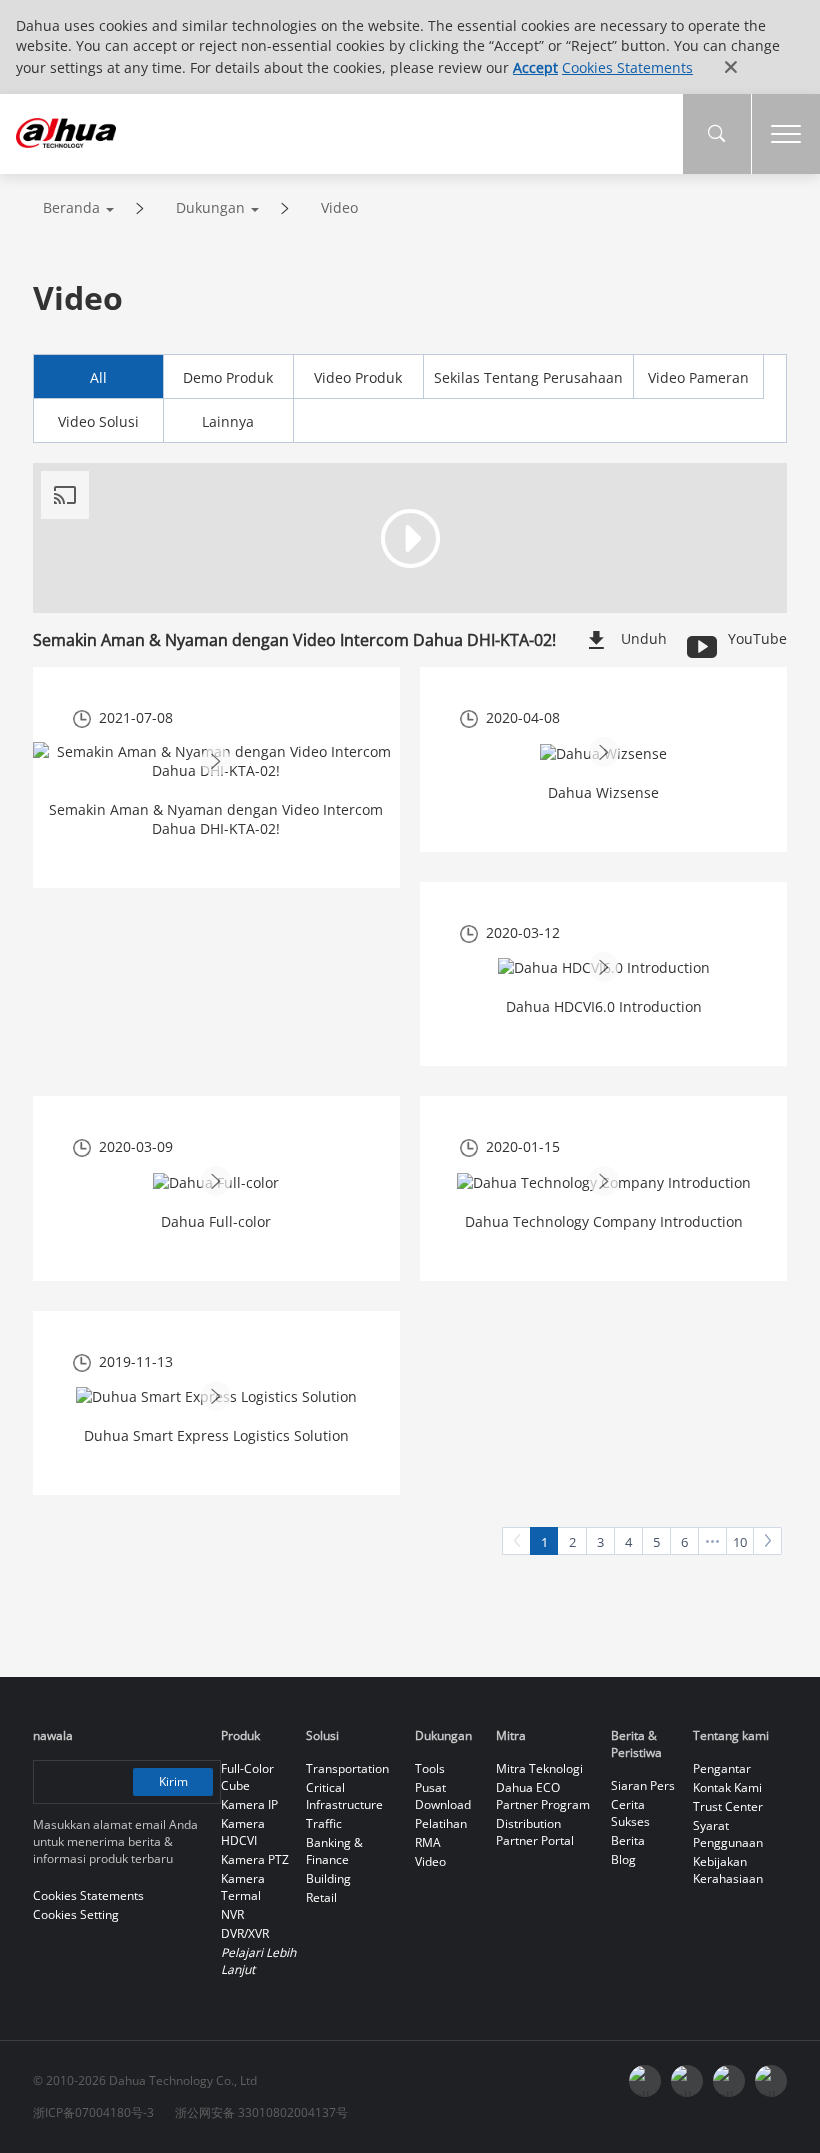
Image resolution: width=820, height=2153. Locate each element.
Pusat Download (443, 1796)
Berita (628, 1840)
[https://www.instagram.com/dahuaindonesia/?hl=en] (729, 2081)
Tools (430, 1768)
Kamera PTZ (255, 1859)
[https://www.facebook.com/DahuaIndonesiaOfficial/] (645, 2081)
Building (328, 1878)
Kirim (173, 1781)
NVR (232, 1914)
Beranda (71, 207)
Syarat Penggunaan (728, 1834)
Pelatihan (441, 1823)
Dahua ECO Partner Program (543, 1796)
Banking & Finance (334, 1851)
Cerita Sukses (630, 1813)
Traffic (324, 1823)
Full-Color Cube (247, 1777)
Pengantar (722, 1768)
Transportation (347, 1768)
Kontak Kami (727, 1787)
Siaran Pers (643, 1785)
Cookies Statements (627, 67)
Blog (623, 1859)
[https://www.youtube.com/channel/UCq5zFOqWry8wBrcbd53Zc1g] (687, 2081)
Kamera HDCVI (243, 1832)
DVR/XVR (245, 1933)
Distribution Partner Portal (535, 1832)
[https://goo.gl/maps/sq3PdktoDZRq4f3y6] (771, 2081)
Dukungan (210, 207)
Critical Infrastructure (344, 1796)
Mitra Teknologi (539, 1768)
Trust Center (728, 1806)
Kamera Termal (243, 1887)
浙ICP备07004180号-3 (93, 2112)
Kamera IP (249, 1804)
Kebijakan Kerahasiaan (728, 1870)
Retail (321, 1897)
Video (339, 207)
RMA (428, 1842)
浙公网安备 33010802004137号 (261, 2112)
